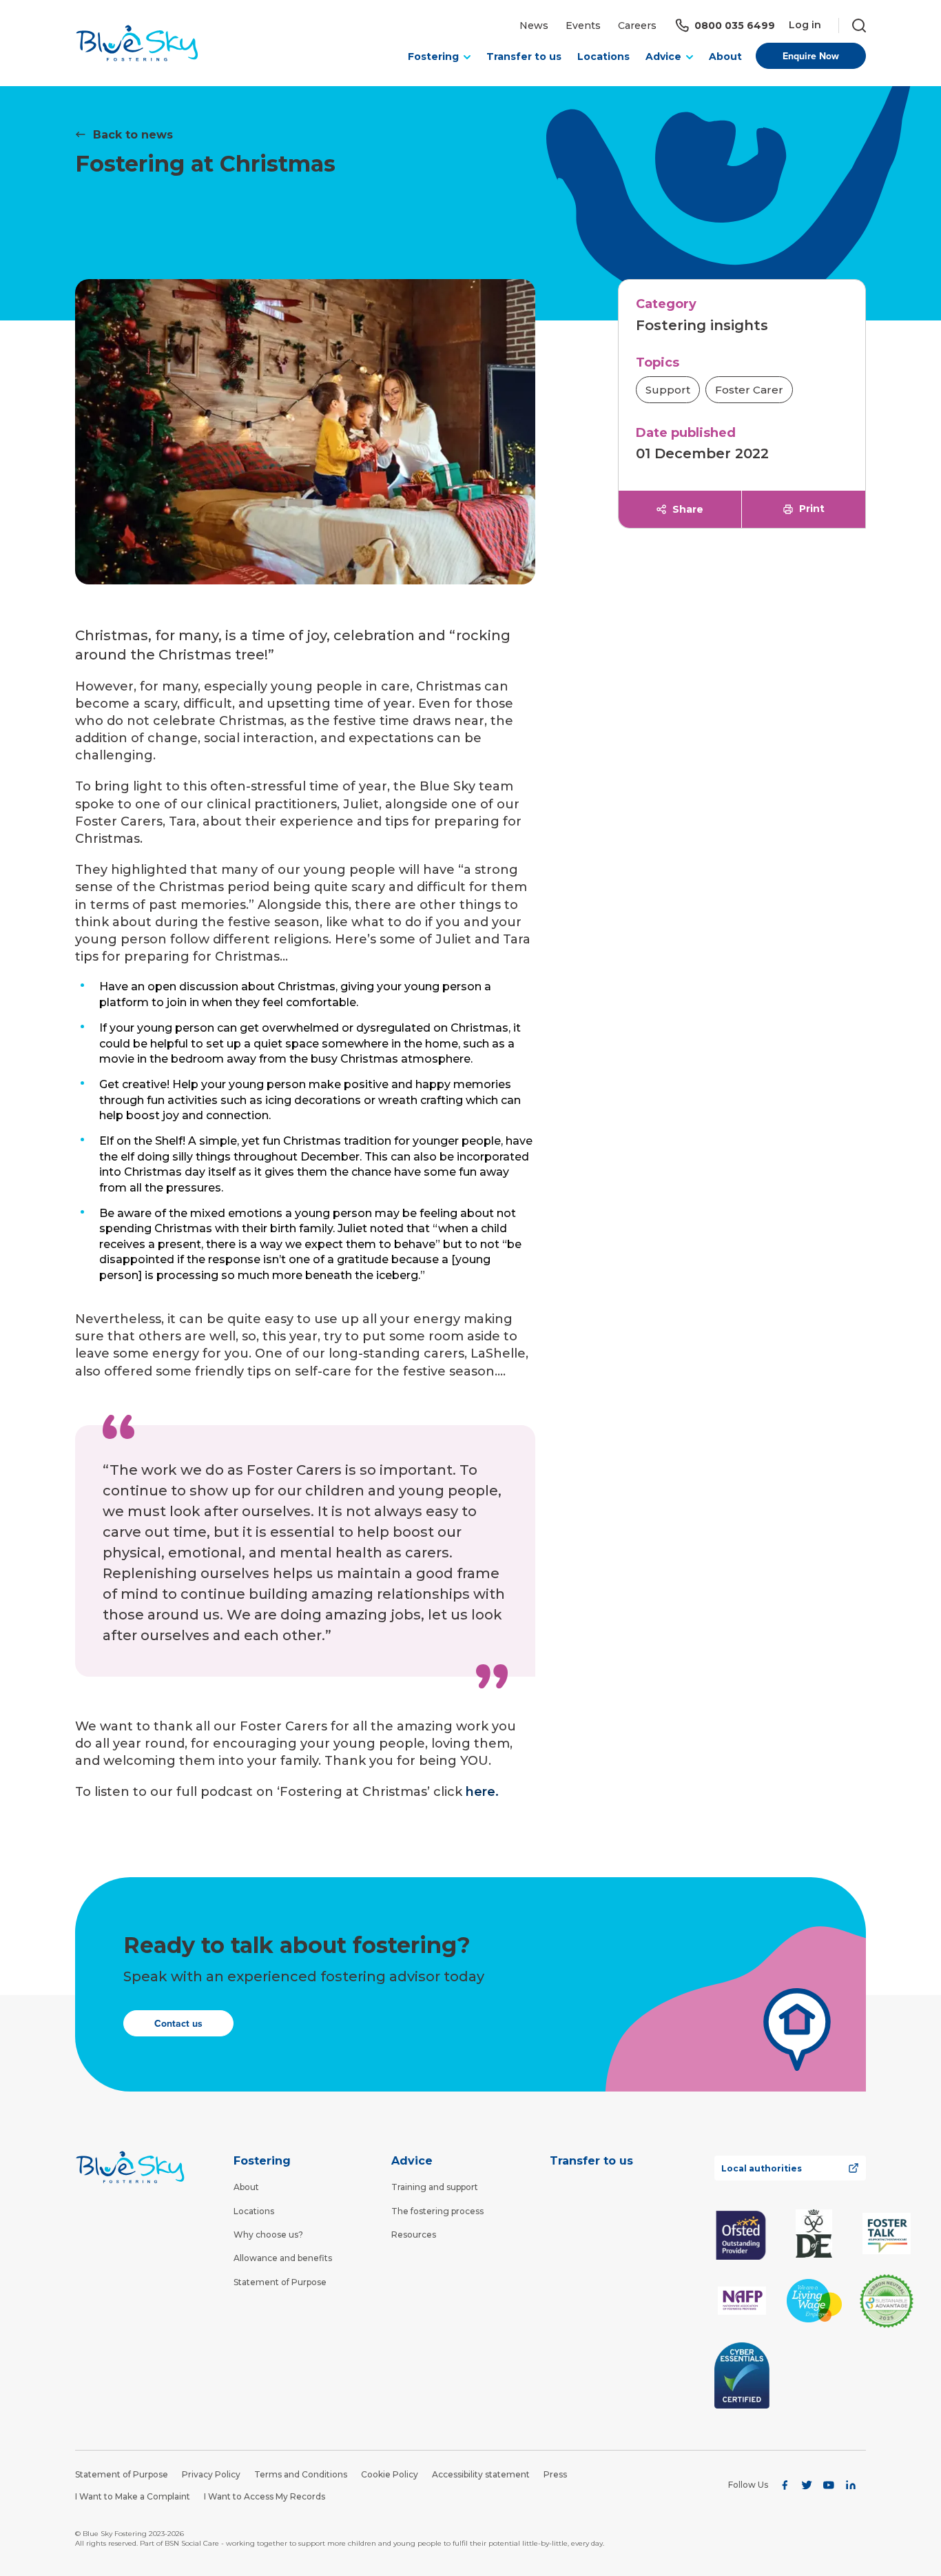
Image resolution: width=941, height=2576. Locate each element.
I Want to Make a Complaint (133, 2496)
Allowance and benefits (283, 2258)
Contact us (178, 2023)
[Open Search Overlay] (852, 25)
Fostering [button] (433, 57)
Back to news (133, 135)
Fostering (262, 2161)
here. (482, 1792)
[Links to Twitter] (807, 2485)
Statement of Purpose (280, 2282)
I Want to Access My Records (265, 2496)
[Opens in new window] (742, 2234)
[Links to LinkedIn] (851, 2485)
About (725, 57)
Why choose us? (268, 2235)
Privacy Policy (211, 2474)
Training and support (435, 2187)
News (534, 25)
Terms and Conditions (301, 2474)
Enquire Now (811, 56)
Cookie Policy (390, 2474)
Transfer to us (524, 57)
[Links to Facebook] (785, 2485)
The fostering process (437, 2211)
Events (583, 25)
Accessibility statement (481, 2474)
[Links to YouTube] (829, 2485)
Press (555, 2474)
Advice (412, 2161)
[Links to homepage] (130, 2167)
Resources (414, 2235)
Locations (603, 57)
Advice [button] (663, 57)
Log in (805, 25)
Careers (637, 25)
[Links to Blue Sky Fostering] (137, 43)
